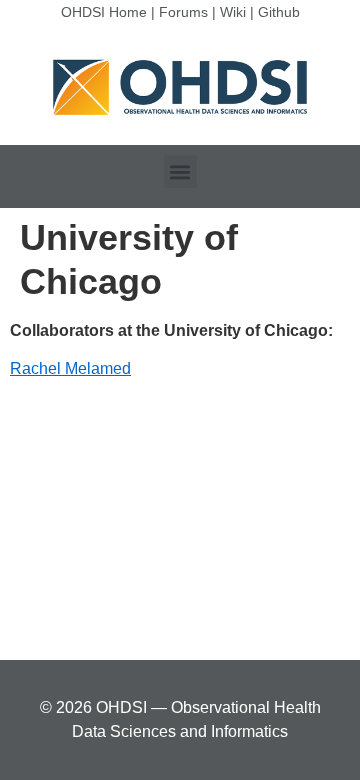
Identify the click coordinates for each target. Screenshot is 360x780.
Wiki (233, 12)
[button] (180, 171)
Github (279, 12)
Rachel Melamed (70, 368)
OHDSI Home (104, 12)
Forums (183, 12)
